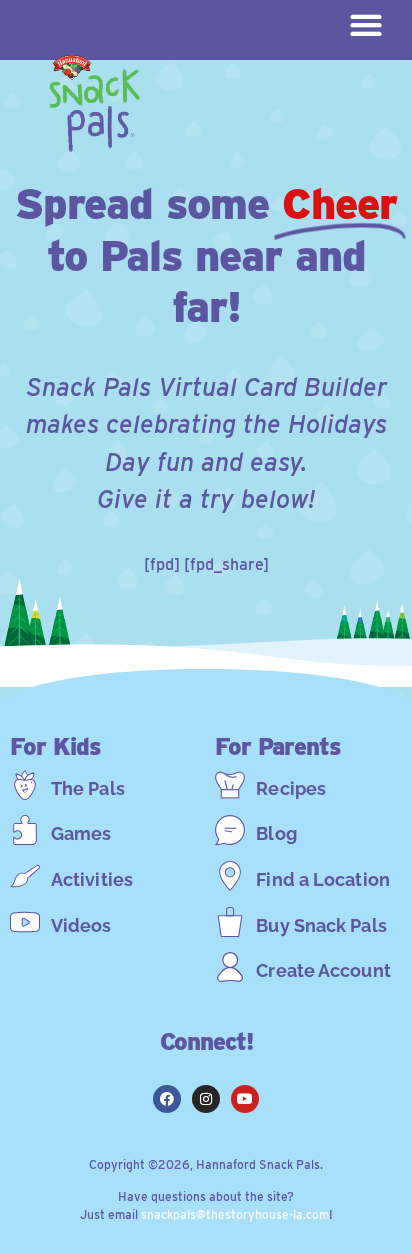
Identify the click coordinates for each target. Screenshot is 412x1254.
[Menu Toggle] (366, 25)
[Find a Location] (230, 876)
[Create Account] (230, 967)
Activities (92, 879)
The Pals (88, 788)
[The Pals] (25, 785)
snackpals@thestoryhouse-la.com (235, 1214)
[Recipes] (230, 785)
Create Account (323, 970)
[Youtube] (245, 1099)
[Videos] (25, 922)
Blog (276, 833)
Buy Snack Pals (321, 925)
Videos (81, 925)
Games (81, 833)
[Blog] (230, 830)
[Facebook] (167, 1099)
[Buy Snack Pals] (230, 922)
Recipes (291, 788)
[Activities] (25, 876)
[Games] (25, 830)
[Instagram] (206, 1099)
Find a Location (323, 879)
